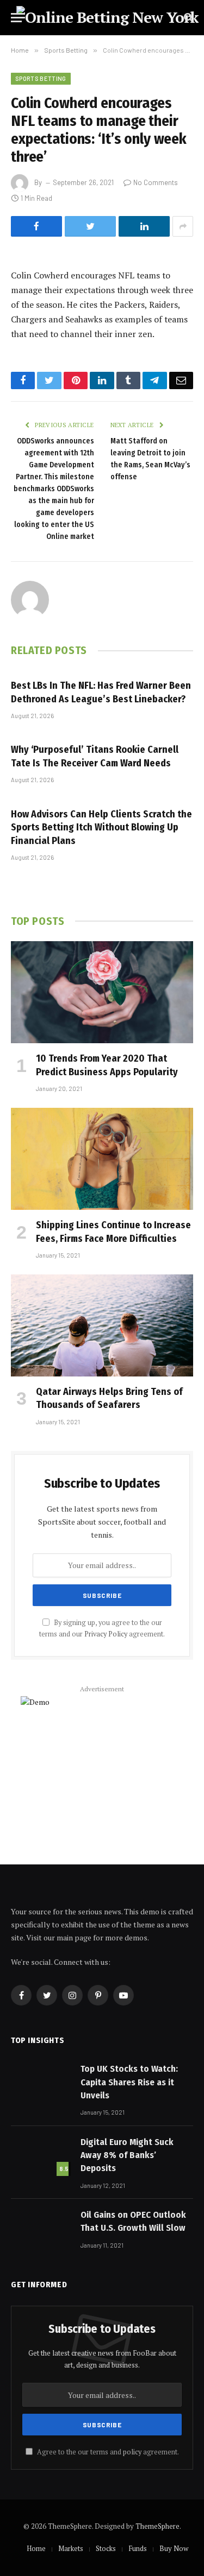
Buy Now (174, 2548)
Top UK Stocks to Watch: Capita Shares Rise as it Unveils (129, 2082)
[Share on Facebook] (36, 226)
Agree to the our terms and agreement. (107, 2452)
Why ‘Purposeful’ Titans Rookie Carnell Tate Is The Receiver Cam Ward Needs (95, 756)
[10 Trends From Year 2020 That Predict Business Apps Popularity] (102, 992)
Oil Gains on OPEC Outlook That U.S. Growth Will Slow (133, 2221)
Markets (71, 2548)
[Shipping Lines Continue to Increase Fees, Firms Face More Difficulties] (102, 1159)
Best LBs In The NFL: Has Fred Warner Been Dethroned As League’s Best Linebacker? (101, 692)
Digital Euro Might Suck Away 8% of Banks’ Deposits (127, 2155)
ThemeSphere (157, 2526)
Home (36, 2548)
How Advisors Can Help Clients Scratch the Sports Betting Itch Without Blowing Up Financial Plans (101, 827)
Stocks (106, 2548)
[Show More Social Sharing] (183, 226)
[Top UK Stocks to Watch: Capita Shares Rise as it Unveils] (41, 2082)
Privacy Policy (106, 1634)
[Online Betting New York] (107, 17)
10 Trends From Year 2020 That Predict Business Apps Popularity (107, 1065)
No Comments (156, 182)
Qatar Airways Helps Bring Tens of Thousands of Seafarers (109, 1398)
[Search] (187, 18)
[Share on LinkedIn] (144, 226)
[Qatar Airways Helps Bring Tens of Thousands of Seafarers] (102, 1325)
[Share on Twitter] (90, 226)
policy (132, 2452)
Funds (138, 2548)
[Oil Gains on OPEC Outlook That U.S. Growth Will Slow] (41, 2228)
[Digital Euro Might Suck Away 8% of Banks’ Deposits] (41, 2155)
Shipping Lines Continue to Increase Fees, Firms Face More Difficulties (113, 1232)
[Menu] (18, 18)
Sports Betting (41, 78)
